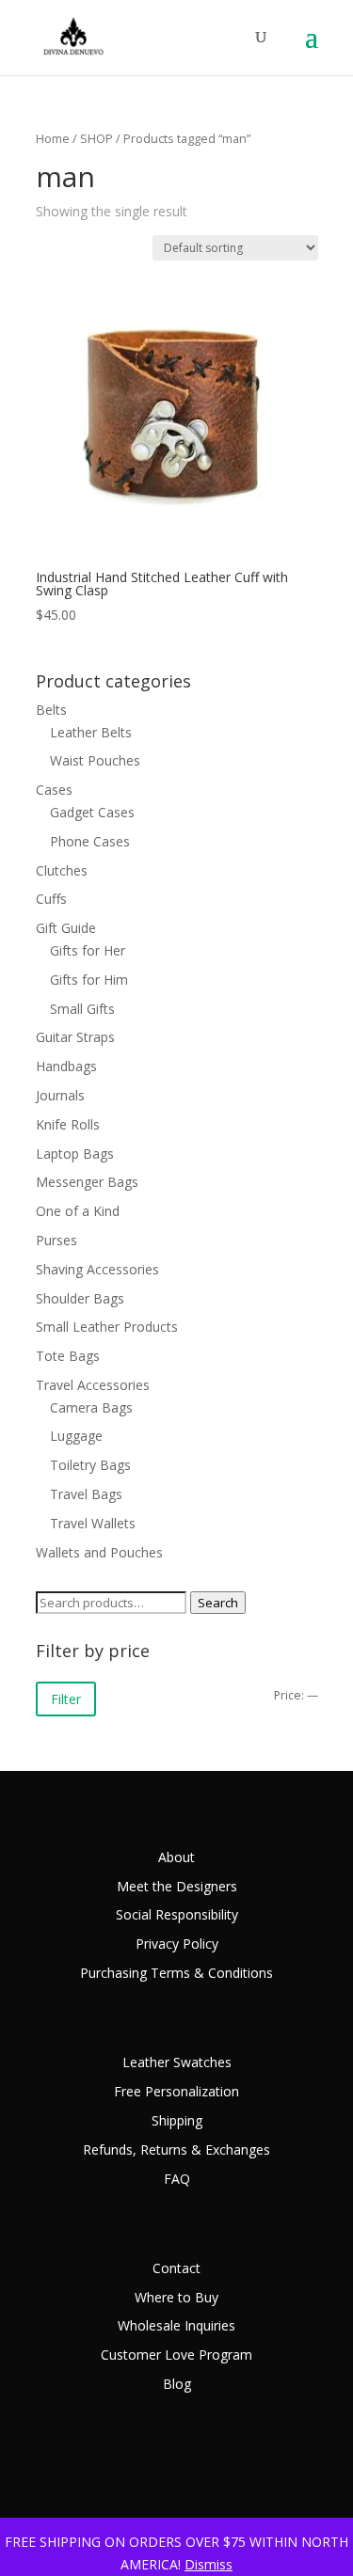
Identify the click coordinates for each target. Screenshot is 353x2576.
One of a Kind (78, 1211)
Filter (66, 1699)
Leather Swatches (177, 2062)
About (176, 1857)
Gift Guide (66, 928)
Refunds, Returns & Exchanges (176, 2149)
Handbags (66, 1066)
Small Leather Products (107, 1327)
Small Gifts (82, 1009)
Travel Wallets (93, 1523)
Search (218, 1603)
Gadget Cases (92, 812)
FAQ (177, 2179)
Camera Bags (91, 1407)
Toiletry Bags (90, 1465)
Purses (56, 1240)
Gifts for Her (88, 950)
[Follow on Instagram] (303, 2477)
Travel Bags (86, 1494)
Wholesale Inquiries (176, 2325)
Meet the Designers (177, 1886)
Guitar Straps (75, 1037)
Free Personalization (176, 2091)
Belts (51, 710)
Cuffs (51, 899)
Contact (176, 2268)
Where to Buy (176, 2297)
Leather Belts (91, 732)
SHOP (96, 138)
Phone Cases (90, 841)
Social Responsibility (177, 1914)
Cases (54, 790)
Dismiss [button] (209, 2564)
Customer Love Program (176, 2355)
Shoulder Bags (80, 1298)
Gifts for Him (89, 980)
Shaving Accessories (97, 1269)
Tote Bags (68, 1356)
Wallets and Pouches (99, 1552)
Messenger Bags (87, 1182)
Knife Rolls (68, 1124)
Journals (60, 1095)
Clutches (62, 870)
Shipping (177, 2120)
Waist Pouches (95, 760)
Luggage (76, 1436)
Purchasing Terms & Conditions (176, 1973)
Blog (177, 2384)
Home (53, 138)
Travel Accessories (93, 1385)
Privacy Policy (177, 1944)
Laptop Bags (75, 1154)
